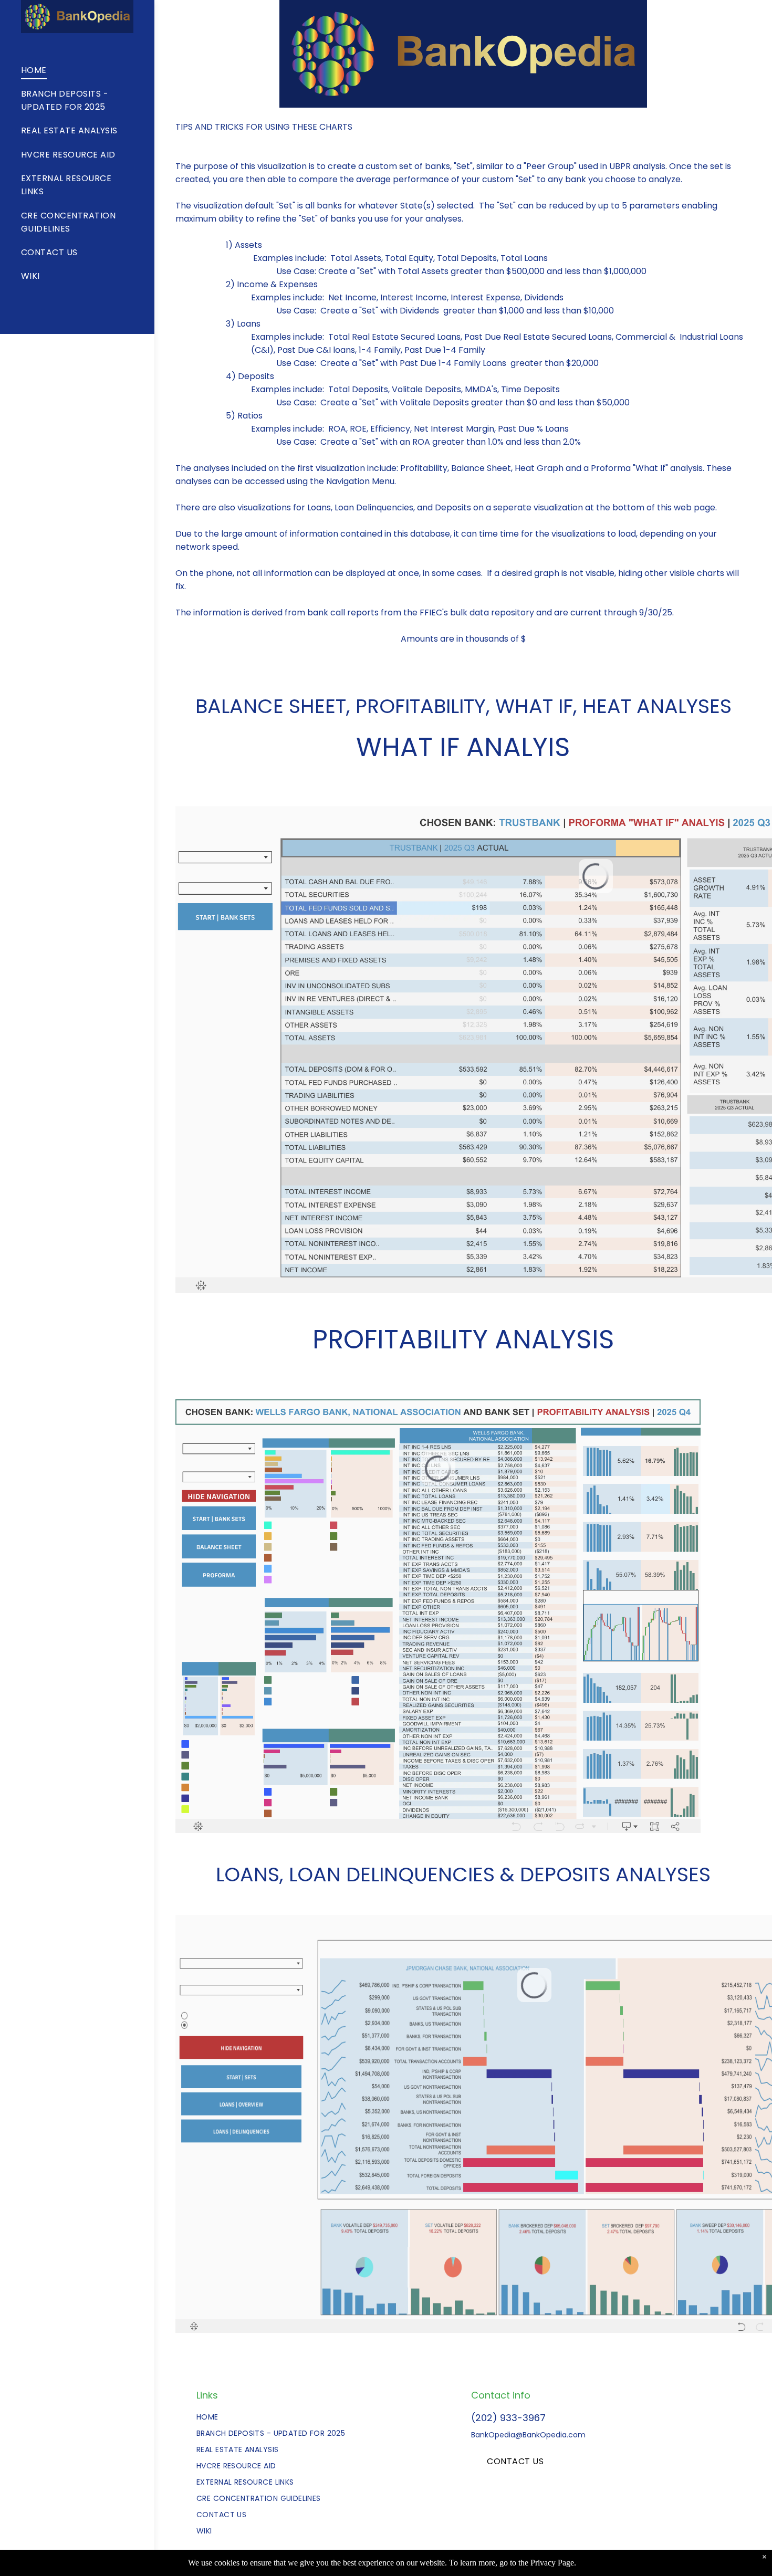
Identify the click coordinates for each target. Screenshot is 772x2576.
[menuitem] (37, 43)
